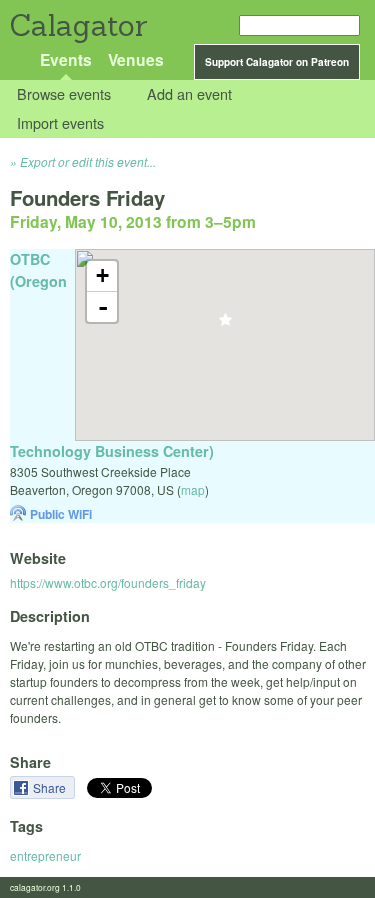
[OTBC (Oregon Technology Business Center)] (225, 325)
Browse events (64, 94)
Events (66, 59)
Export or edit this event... (88, 161)
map (193, 489)
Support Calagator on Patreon (277, 62)
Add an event (189, 94)
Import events (60, 122)
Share (51, 787)
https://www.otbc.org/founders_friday (108, 582)
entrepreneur (45, 855)
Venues (136, 59)
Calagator (77, 25)
